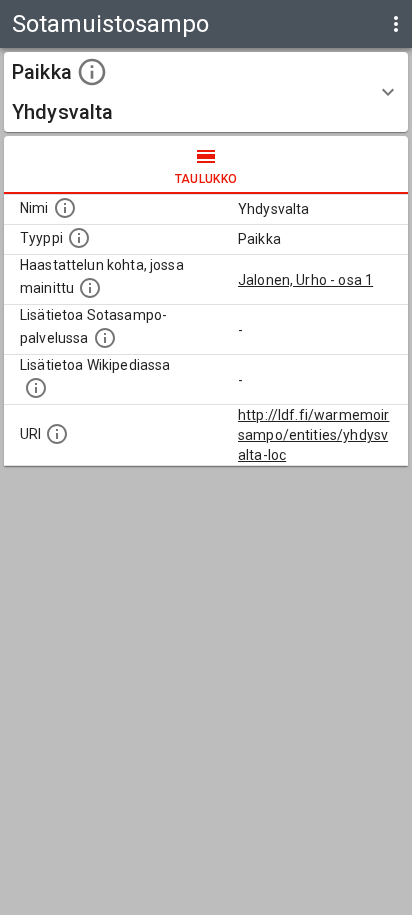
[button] (206, 92)
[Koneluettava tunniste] (57, 434)
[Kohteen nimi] (65, 208)
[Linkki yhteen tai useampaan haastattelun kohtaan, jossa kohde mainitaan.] (90, 288)
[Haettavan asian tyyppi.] (79, 238)
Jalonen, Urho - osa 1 (305, 280)
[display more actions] (396, 24)
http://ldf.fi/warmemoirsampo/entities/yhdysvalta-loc (313, 435)
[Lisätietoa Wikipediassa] (36, 388)
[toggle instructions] (92, 72)
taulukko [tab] (206, 179)
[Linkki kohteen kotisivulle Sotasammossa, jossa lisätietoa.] (105, 338)
